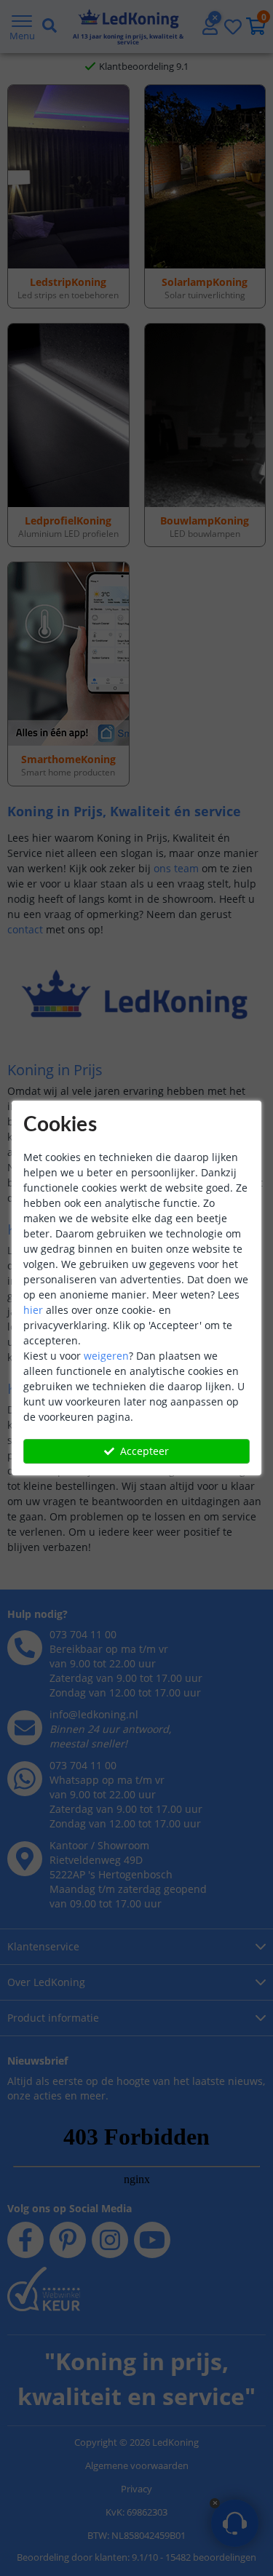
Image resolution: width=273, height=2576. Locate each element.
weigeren (106, 1356)
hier (33, 1310)
